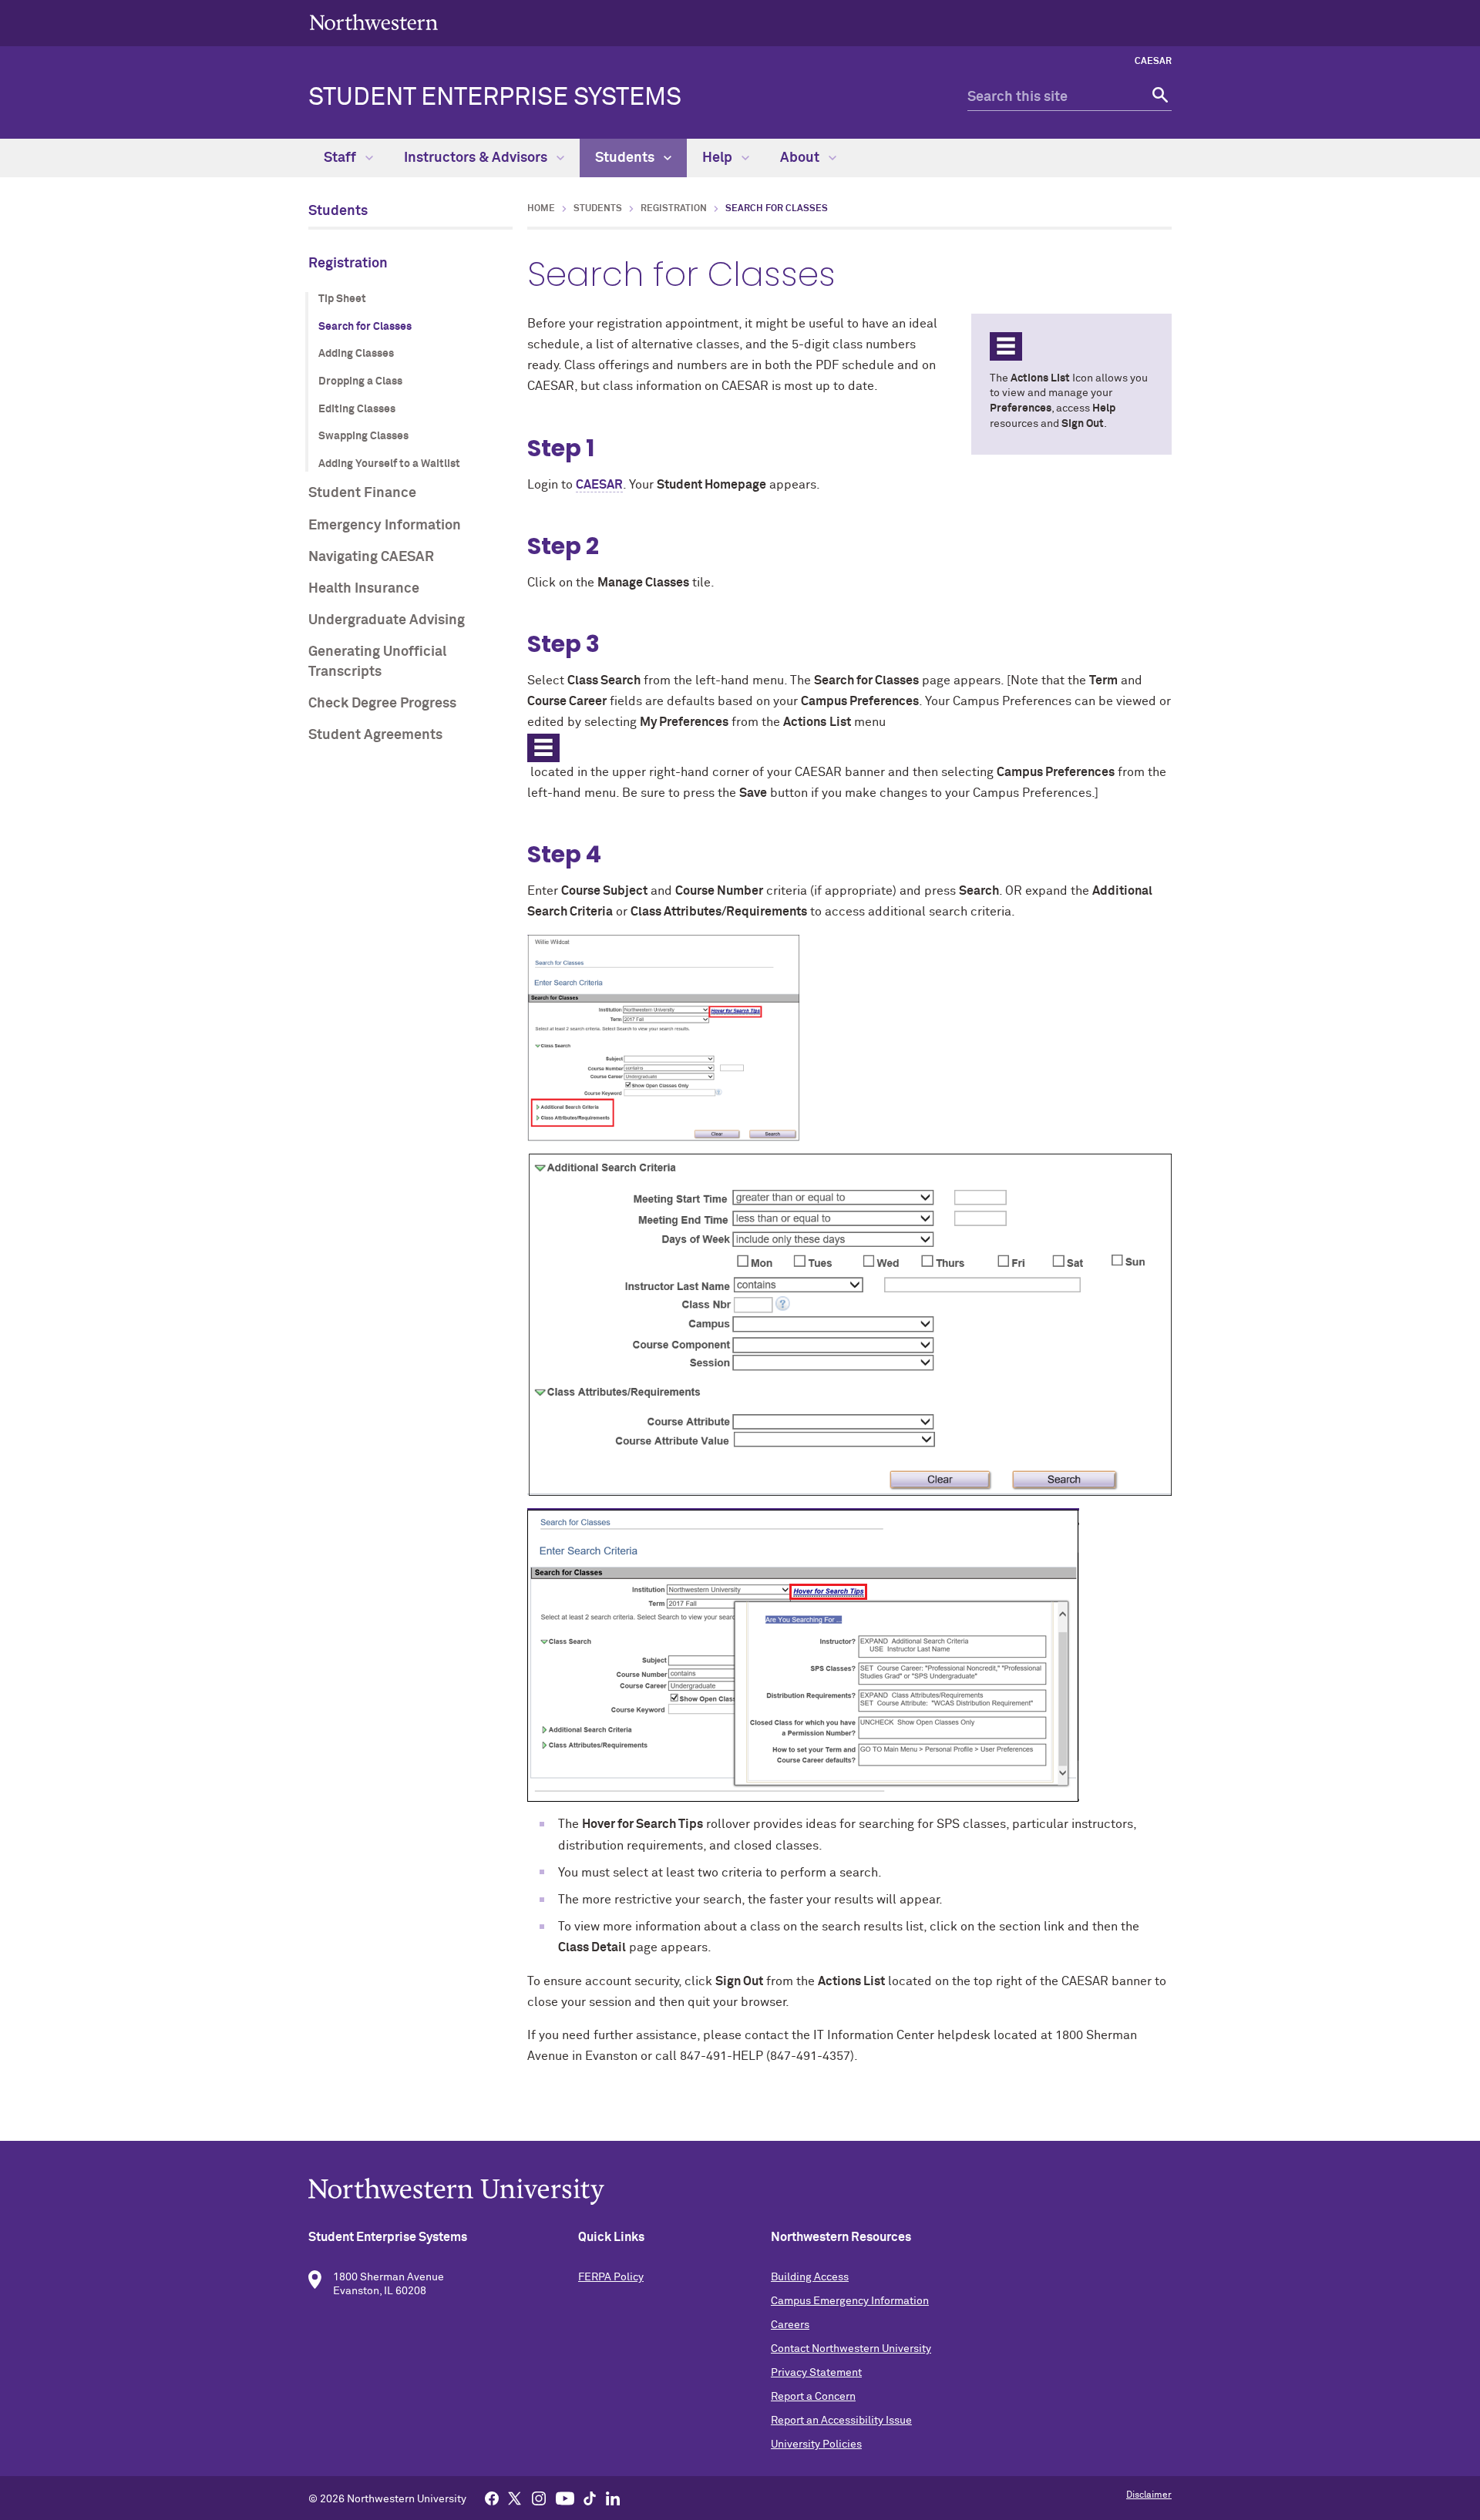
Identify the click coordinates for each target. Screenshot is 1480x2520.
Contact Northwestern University (851, 2349)
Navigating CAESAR (371, 557)
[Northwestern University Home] (374, 22)
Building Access (810, 2277)
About (801, 158)
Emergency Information (385, 526)
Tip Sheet (342, 299)
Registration (348, 264)
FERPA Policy (611, 2277)
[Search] (1158, 97)
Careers (790, 2325)
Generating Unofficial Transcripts (377, 662)
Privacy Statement (816, 2373)
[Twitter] (515, 2498)
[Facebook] (492, 2498)
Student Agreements (375, 735)
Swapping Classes (363, 436)
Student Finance (362, 493)
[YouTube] (565, 2498)
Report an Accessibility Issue (841, 2421)
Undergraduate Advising (387, 620)
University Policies (816, 2444)
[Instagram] (539, 2498)
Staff (341, 158)
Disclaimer (1149, 2495)
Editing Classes (357, 409)
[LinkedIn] (613, 2498)
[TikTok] (590, 2498)
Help (719, 158)
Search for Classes (365, 327)
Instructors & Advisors (477, 158)
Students (626, 158)
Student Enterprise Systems (495, 98)
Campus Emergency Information (850, 2301)
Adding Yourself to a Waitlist (389, 464)
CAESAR (1153, 62)
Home (541, 209)
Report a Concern (813, 2397)
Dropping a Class (360, 381)
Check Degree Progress (382, 704)
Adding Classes (356, 354)
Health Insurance (364, 589)
